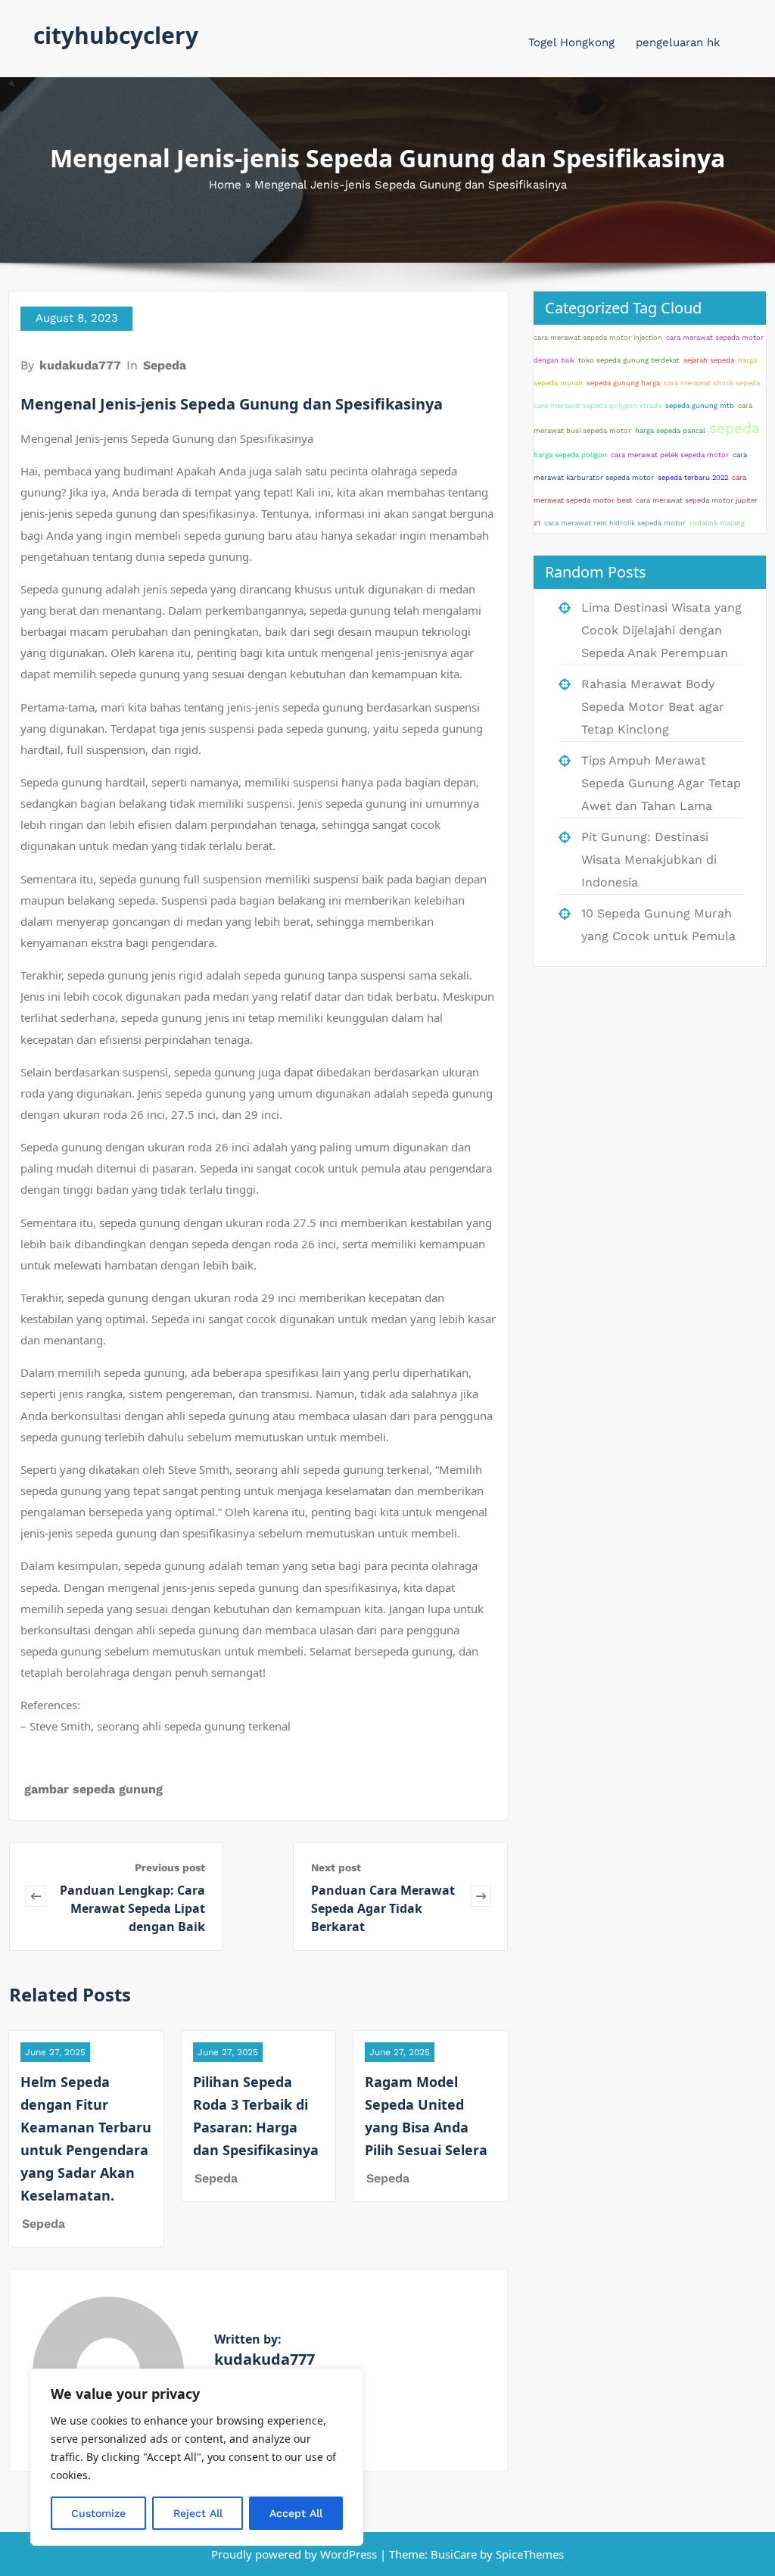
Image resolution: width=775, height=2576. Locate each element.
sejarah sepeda (709, 360)
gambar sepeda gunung (93, 1789)
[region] (197, 2457)
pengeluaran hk (678, 42)
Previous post (170, 1867)
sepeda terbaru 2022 (693, 477)
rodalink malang (717, 523)
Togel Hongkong (571, 42)
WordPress (349, 2554)
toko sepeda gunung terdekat (629, 360)
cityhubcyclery (116, 35)
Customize (98, 2513)
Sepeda (165, 365)
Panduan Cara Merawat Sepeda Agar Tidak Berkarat (383, 1908)
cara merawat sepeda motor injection (598, 337)
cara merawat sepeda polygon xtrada (598, 405)
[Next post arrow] (481, 1897)
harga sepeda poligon (570, 455)
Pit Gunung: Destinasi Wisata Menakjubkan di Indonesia (649, 860)
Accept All (296, 2513)
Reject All (198, 2513)
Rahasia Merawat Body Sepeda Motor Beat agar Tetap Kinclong (653, 707)
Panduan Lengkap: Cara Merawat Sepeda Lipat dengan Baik (132, 1908)
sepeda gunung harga (623, 383)
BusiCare (455, 2554)
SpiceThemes (528, 2554)
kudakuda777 (80, 365)
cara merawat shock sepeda (712, 383)
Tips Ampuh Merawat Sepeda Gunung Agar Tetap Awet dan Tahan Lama (661, 783)
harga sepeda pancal (670, 430)
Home (225, 185)
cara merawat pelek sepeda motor (670, 455)
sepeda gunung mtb (700, 405)
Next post (336, 1867)
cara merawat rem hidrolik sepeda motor (615, 523)
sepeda (735, 428)
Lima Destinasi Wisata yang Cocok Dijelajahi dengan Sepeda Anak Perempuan (661, 630)
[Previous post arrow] (36, 1897)
